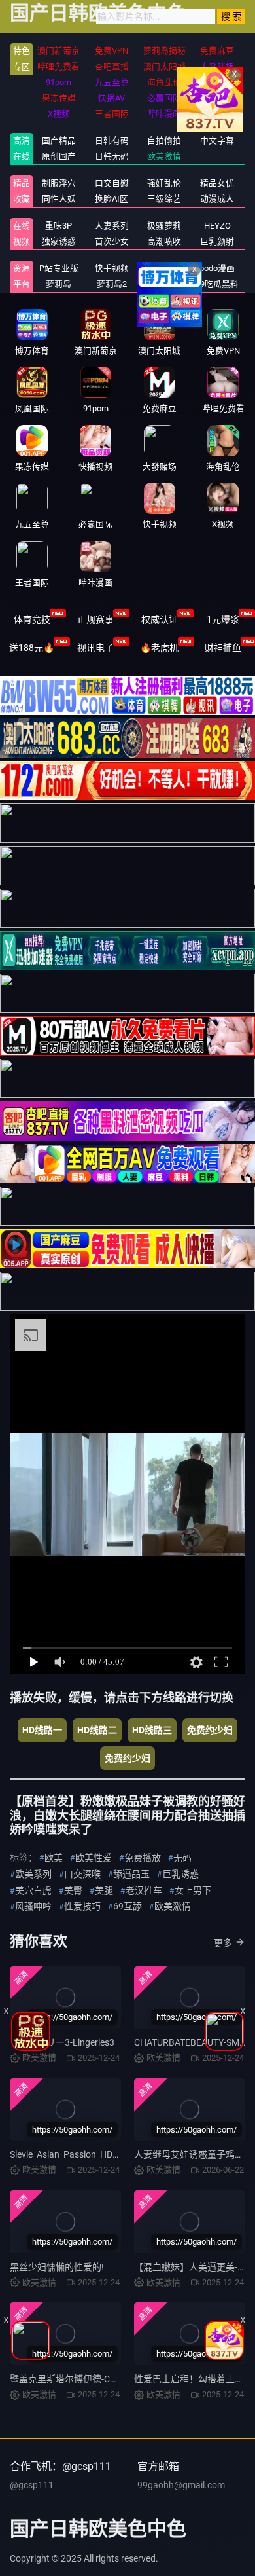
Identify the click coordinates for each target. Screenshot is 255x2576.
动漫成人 (217, 199)
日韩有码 (112, 140)
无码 (182, 1858)
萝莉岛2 (112, 284)
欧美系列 (33, 1874)
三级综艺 (164, 199)
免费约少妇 (210, 1730)
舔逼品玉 (131, 1874)
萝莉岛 (59, 284)
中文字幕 (217, 140)
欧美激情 (164, 156)
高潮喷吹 (164, 241)
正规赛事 (95, 619)
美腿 (104, 1890)
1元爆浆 (223, 619)
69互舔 (127, 1906)
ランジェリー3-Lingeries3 (62, 2042)
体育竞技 (32, 619)
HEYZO (217, 226)
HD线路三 (152, 1730)
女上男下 (193, 1890)
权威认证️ (160, 619)
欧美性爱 (93, 1858)
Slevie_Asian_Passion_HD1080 (72, 2154)
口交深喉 (82, 1874)
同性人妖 (59, 199)
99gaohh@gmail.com (181, 2485)
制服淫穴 (59, 183)
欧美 (54, 1858)
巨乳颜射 (217, 241)
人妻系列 (112, 226)
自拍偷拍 (164, 140)
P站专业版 (59, 268)
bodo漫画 (217, 268)
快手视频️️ (112, 268)
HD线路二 (97, 1730)
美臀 (73, 1890)
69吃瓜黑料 (217, 284)
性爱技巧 (82, 1906)
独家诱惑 (59, 241)
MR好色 (164, 284)
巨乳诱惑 (180, 1874)
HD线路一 (42, 1730)
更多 (223, 1943)
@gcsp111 (32, 2485)
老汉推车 (144, 1890)
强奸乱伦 (164, 183)
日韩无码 (112, 156)
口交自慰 (112, 183)
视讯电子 (95, 648)
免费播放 (143, 1858)
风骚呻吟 (33, 1906)
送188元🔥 (32, 648)
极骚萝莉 (164, 226)
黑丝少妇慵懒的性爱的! (57, 2267)
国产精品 (59, 140)
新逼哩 (164, 268)
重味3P (59, 226)
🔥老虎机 (159, 648)
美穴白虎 (33, 1890)
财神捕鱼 (223, 648)
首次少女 (112, 241)
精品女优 (217, 183)
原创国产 (59, 156)
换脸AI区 (111, 199)
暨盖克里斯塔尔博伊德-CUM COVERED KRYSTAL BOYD (121, 2379)
